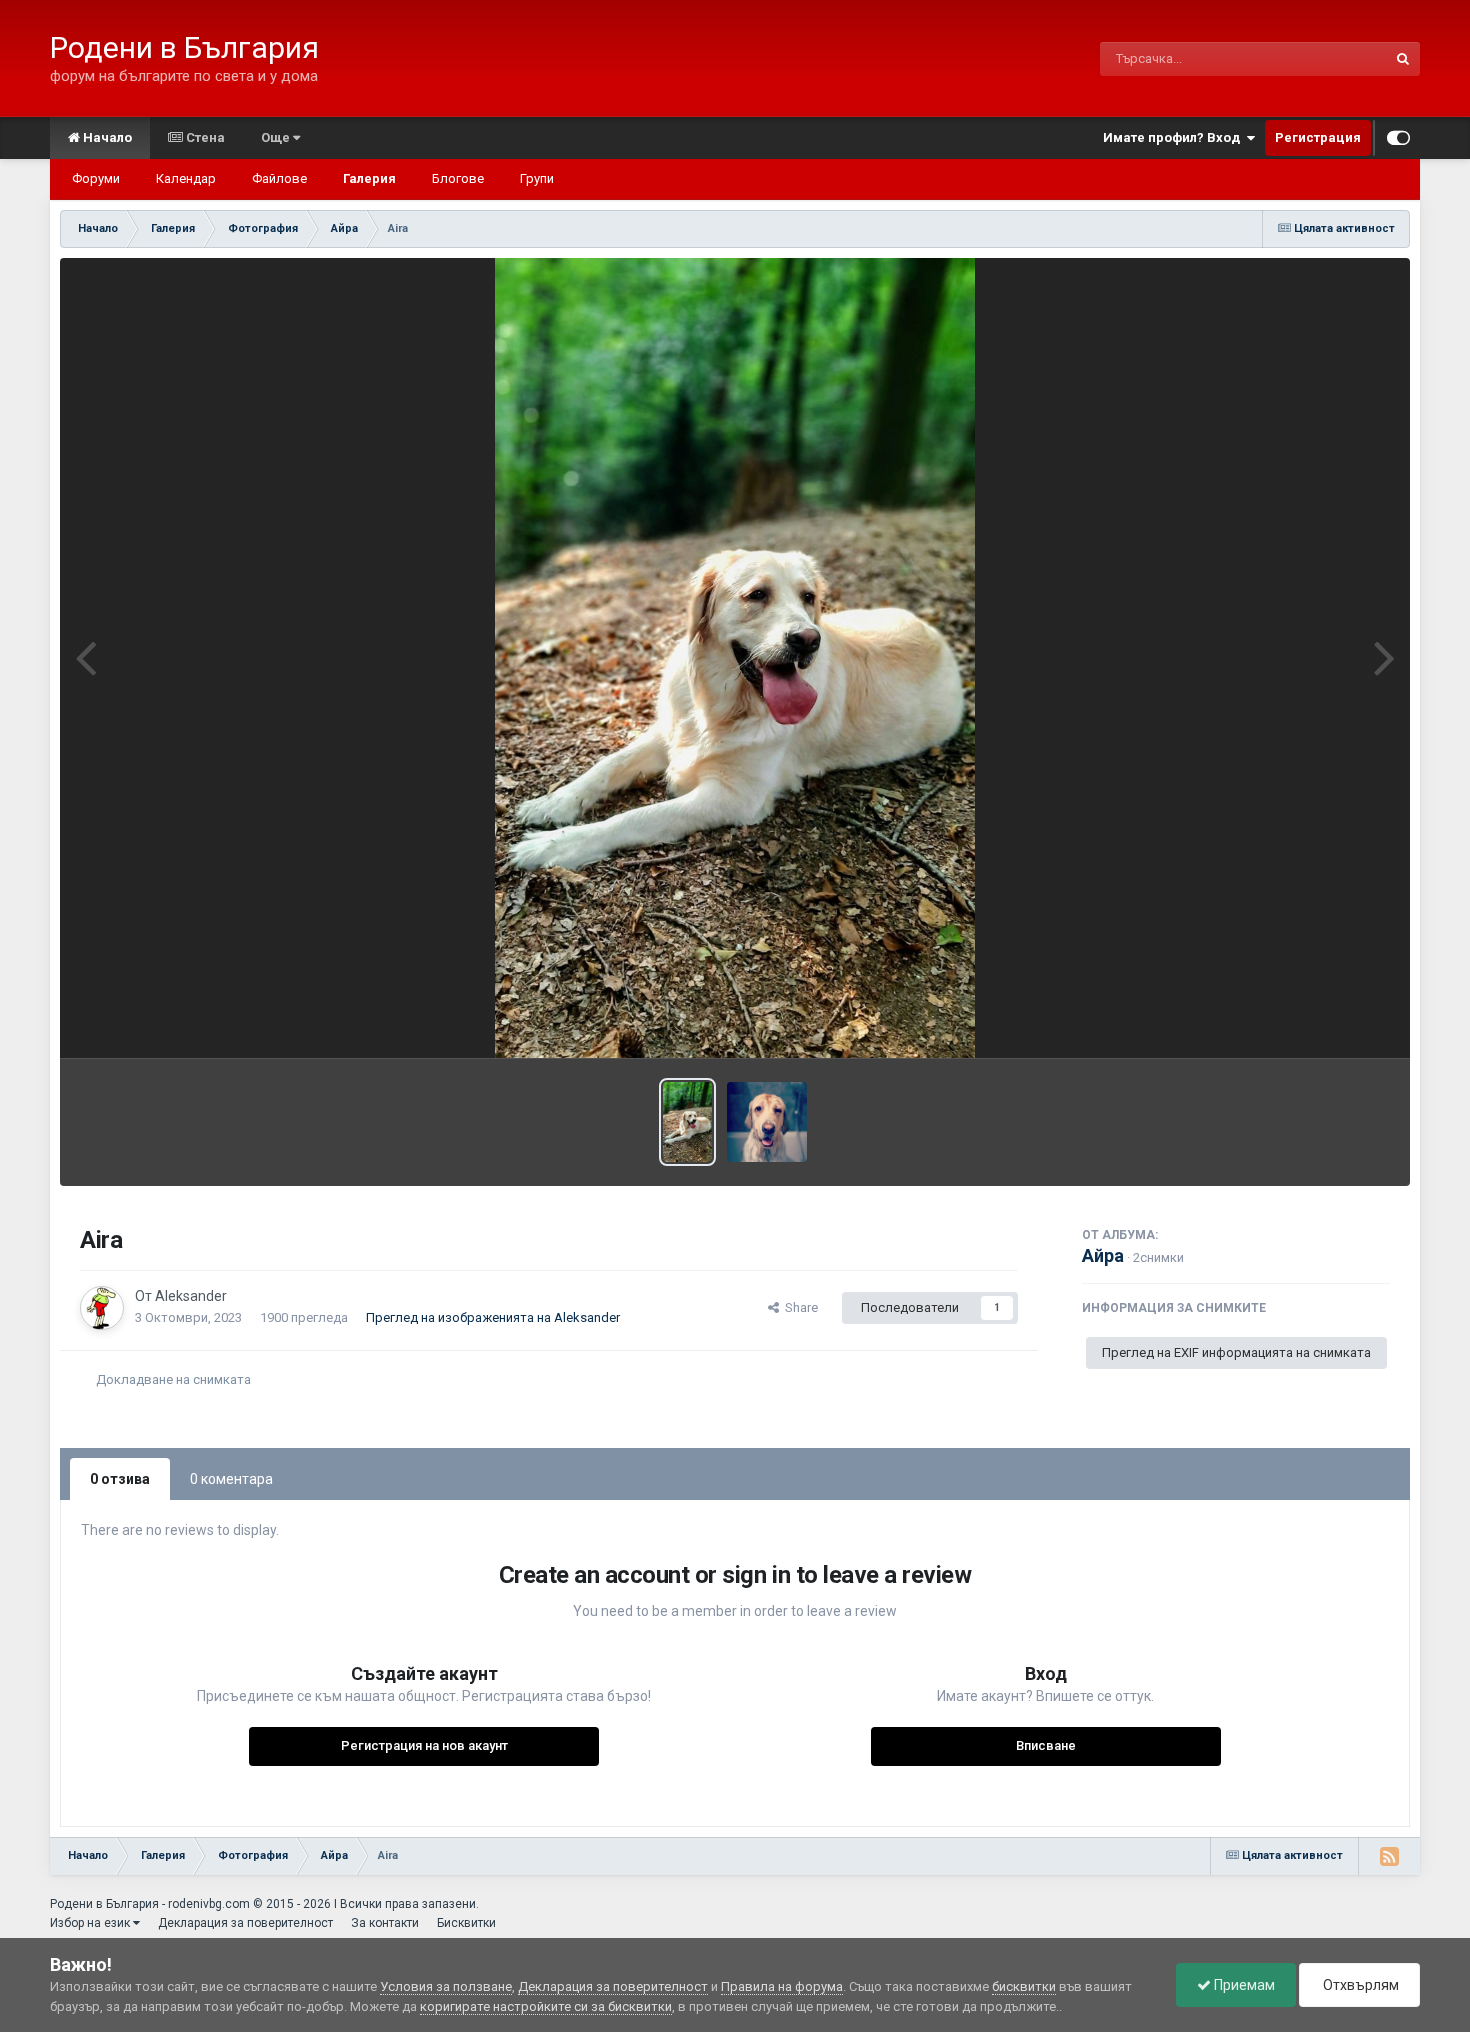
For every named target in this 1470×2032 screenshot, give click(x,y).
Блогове (458, 178)
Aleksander (191, 1296)
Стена (204, 137)
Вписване (1046, 1745)
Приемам (1243, 1985)
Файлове (279, 178)
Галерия (369, 178)
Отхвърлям (1359, 1985)
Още (277, 137)
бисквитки (1024, 1986)
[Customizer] (1398, 138)
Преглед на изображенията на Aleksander (493, 1317)
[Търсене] (1403, 59)
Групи (537, 178)
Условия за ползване (446, 1986)
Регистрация (1318, 137)
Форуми (96, 178)
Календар (186, 178)
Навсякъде (1327, 59)
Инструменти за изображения (1274, 1021)
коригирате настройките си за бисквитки (546, 2006)
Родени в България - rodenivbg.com (150, 1904)
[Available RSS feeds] (1389, 1856)
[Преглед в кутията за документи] (735, 658)
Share (798, 1307)
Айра (1103, 1255)
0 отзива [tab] (120, 1479)
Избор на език (91, 1923)
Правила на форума (782, 1986)
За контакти (385, 1923)
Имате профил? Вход (1174, 137)
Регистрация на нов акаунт (424, 1745)
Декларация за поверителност (245, 1923)
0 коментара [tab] (231, 1479)
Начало (106, 137)
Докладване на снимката (173, 1379)
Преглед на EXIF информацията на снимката (1236, 1352)
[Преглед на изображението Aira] (687, 1122)
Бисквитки (466, 1923)
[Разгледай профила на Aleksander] (102, 1308)
